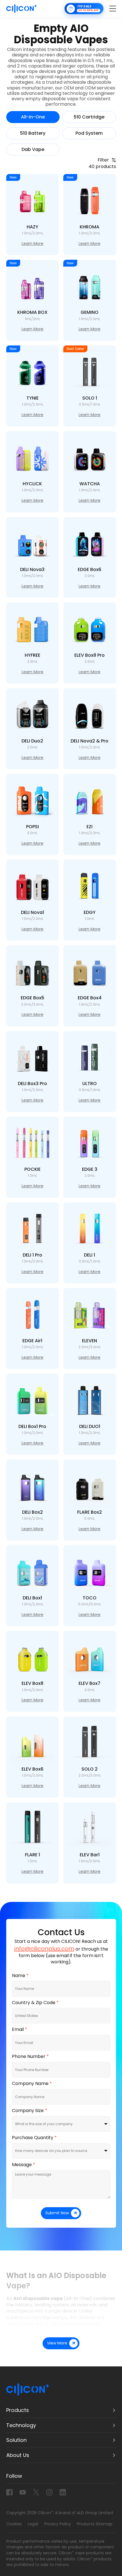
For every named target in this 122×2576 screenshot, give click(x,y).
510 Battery (33, 133)
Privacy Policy (58, 2524)
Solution (16, 2440)
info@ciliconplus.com (44, 1949)
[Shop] (84, 9)
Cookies (14, 2524)
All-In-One (33, 117)
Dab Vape (33, 150)
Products (18, 2410)
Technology (21, 2425)
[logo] (22, 9)
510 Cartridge (89, 117)
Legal (33, 2524)
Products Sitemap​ (95, 2524)
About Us (18, 2455)
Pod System (89, 133)
